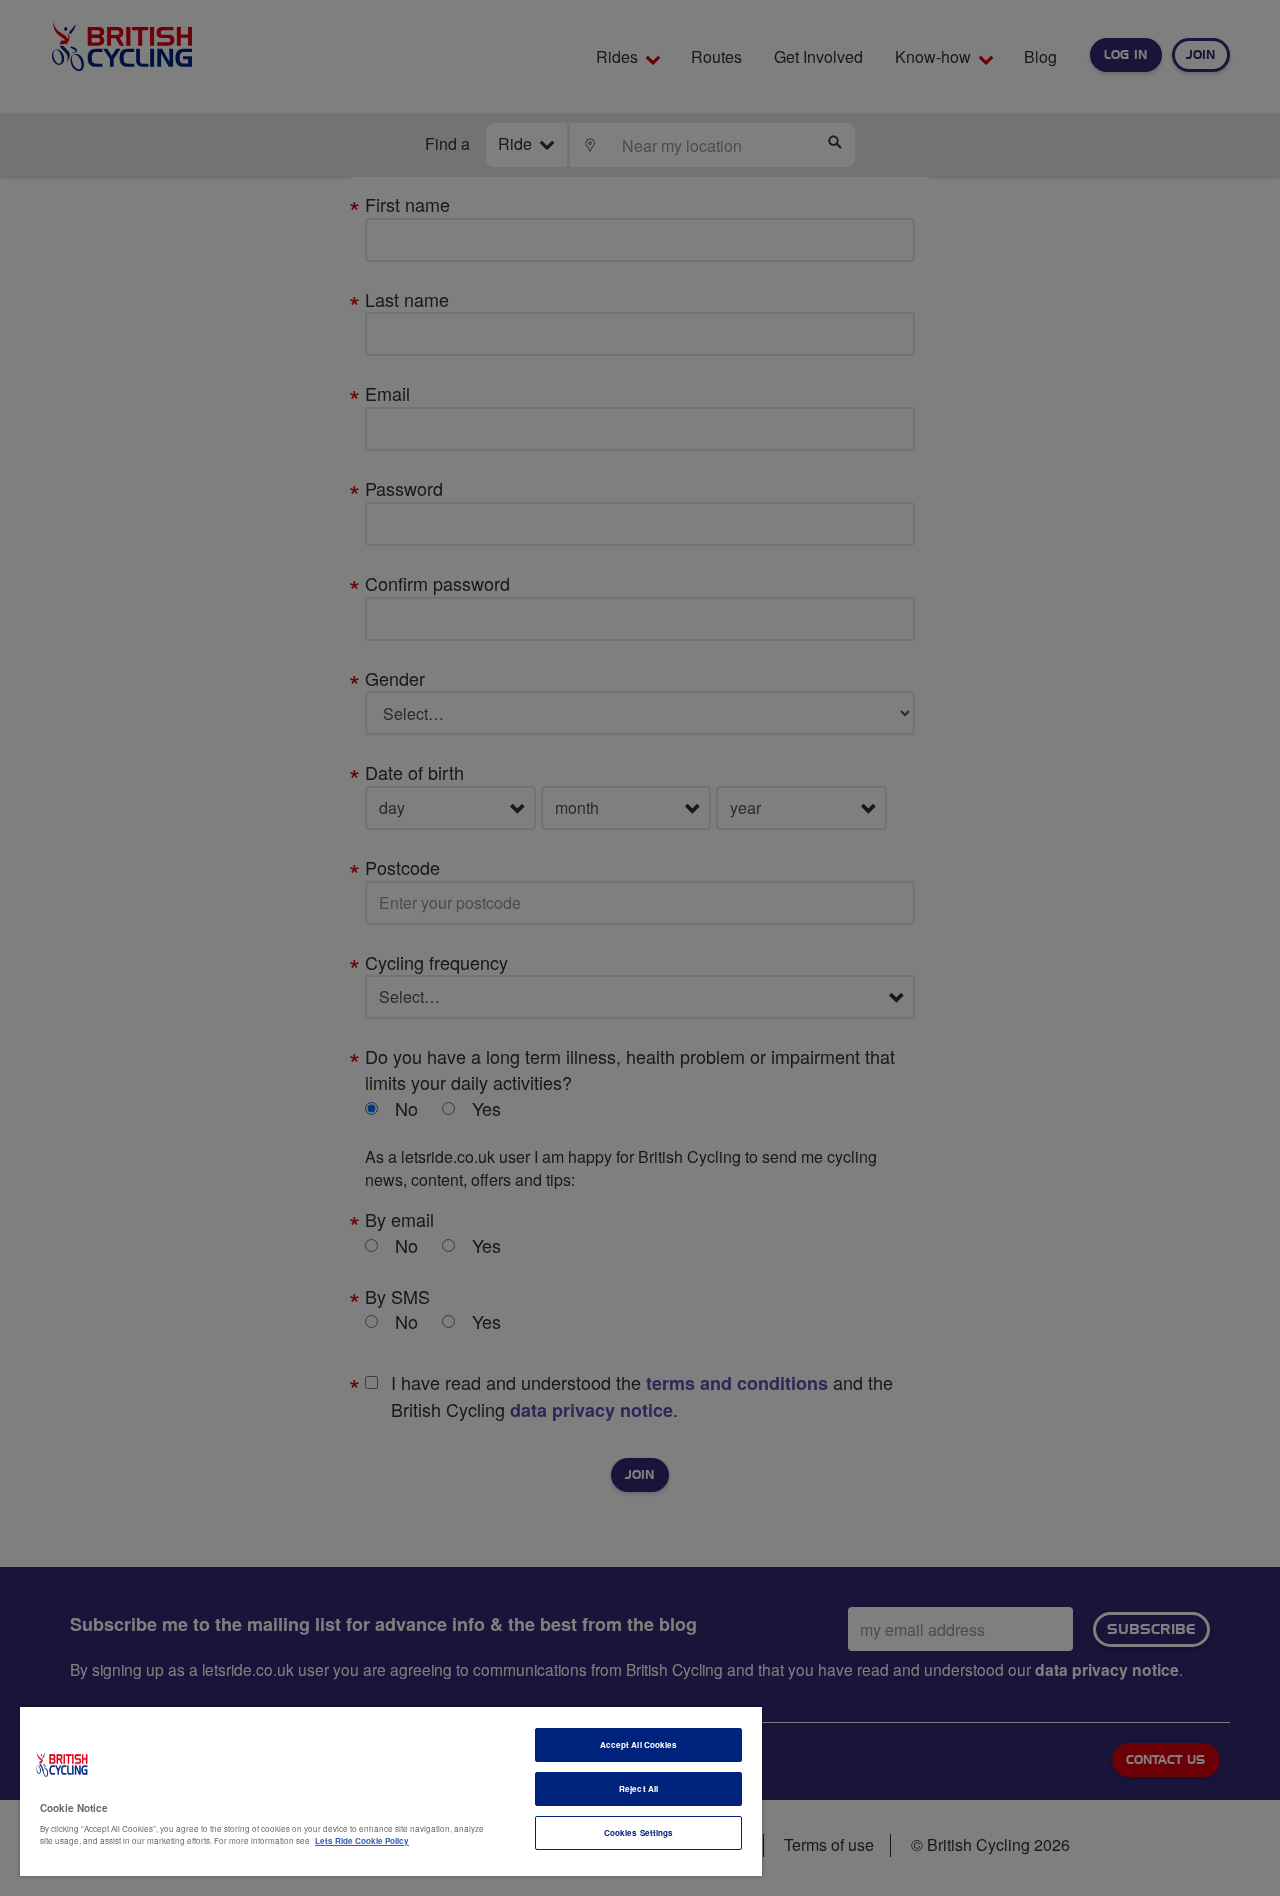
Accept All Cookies (638, 1744)
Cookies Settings (638, 1832)
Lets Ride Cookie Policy (362, 1840)
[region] (391, 1791)
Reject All (638, 1788)
